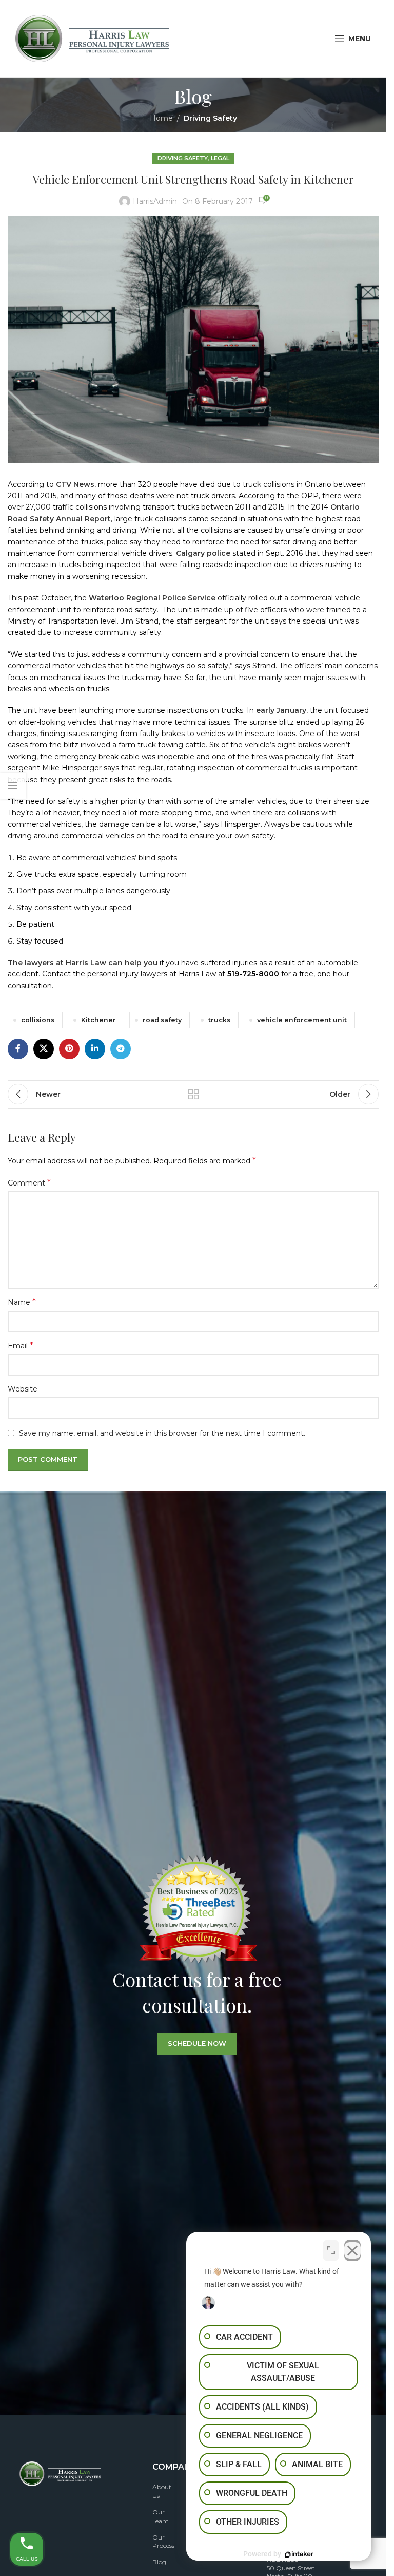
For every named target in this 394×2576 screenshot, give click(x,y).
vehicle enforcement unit (302, 1020)
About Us (162, 2491)
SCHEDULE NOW (197, 2043)
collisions (38, 1020)
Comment (29, 1183)
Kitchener (98, 1020)
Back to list (193, 1094)
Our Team (161, 2516)
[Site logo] (92, 38)
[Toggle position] (331, 2250)
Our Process (163, 2542)
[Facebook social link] (18, 1049)
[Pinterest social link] (69, 1049)
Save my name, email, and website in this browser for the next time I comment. (162, 1433)
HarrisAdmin (155, 201)
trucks (219, 1020)
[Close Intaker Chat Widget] (352, 2250)
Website (23, 1389)
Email (21, 1346)
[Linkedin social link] (95, 1049)
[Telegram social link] (121, 1049)
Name (22, 1302)
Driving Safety (210, 118)
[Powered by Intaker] (299, 2554)
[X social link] (44, 1049)
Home (161, 118)
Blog (159, 2562)
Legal (220, 158)
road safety (162, 1020)
